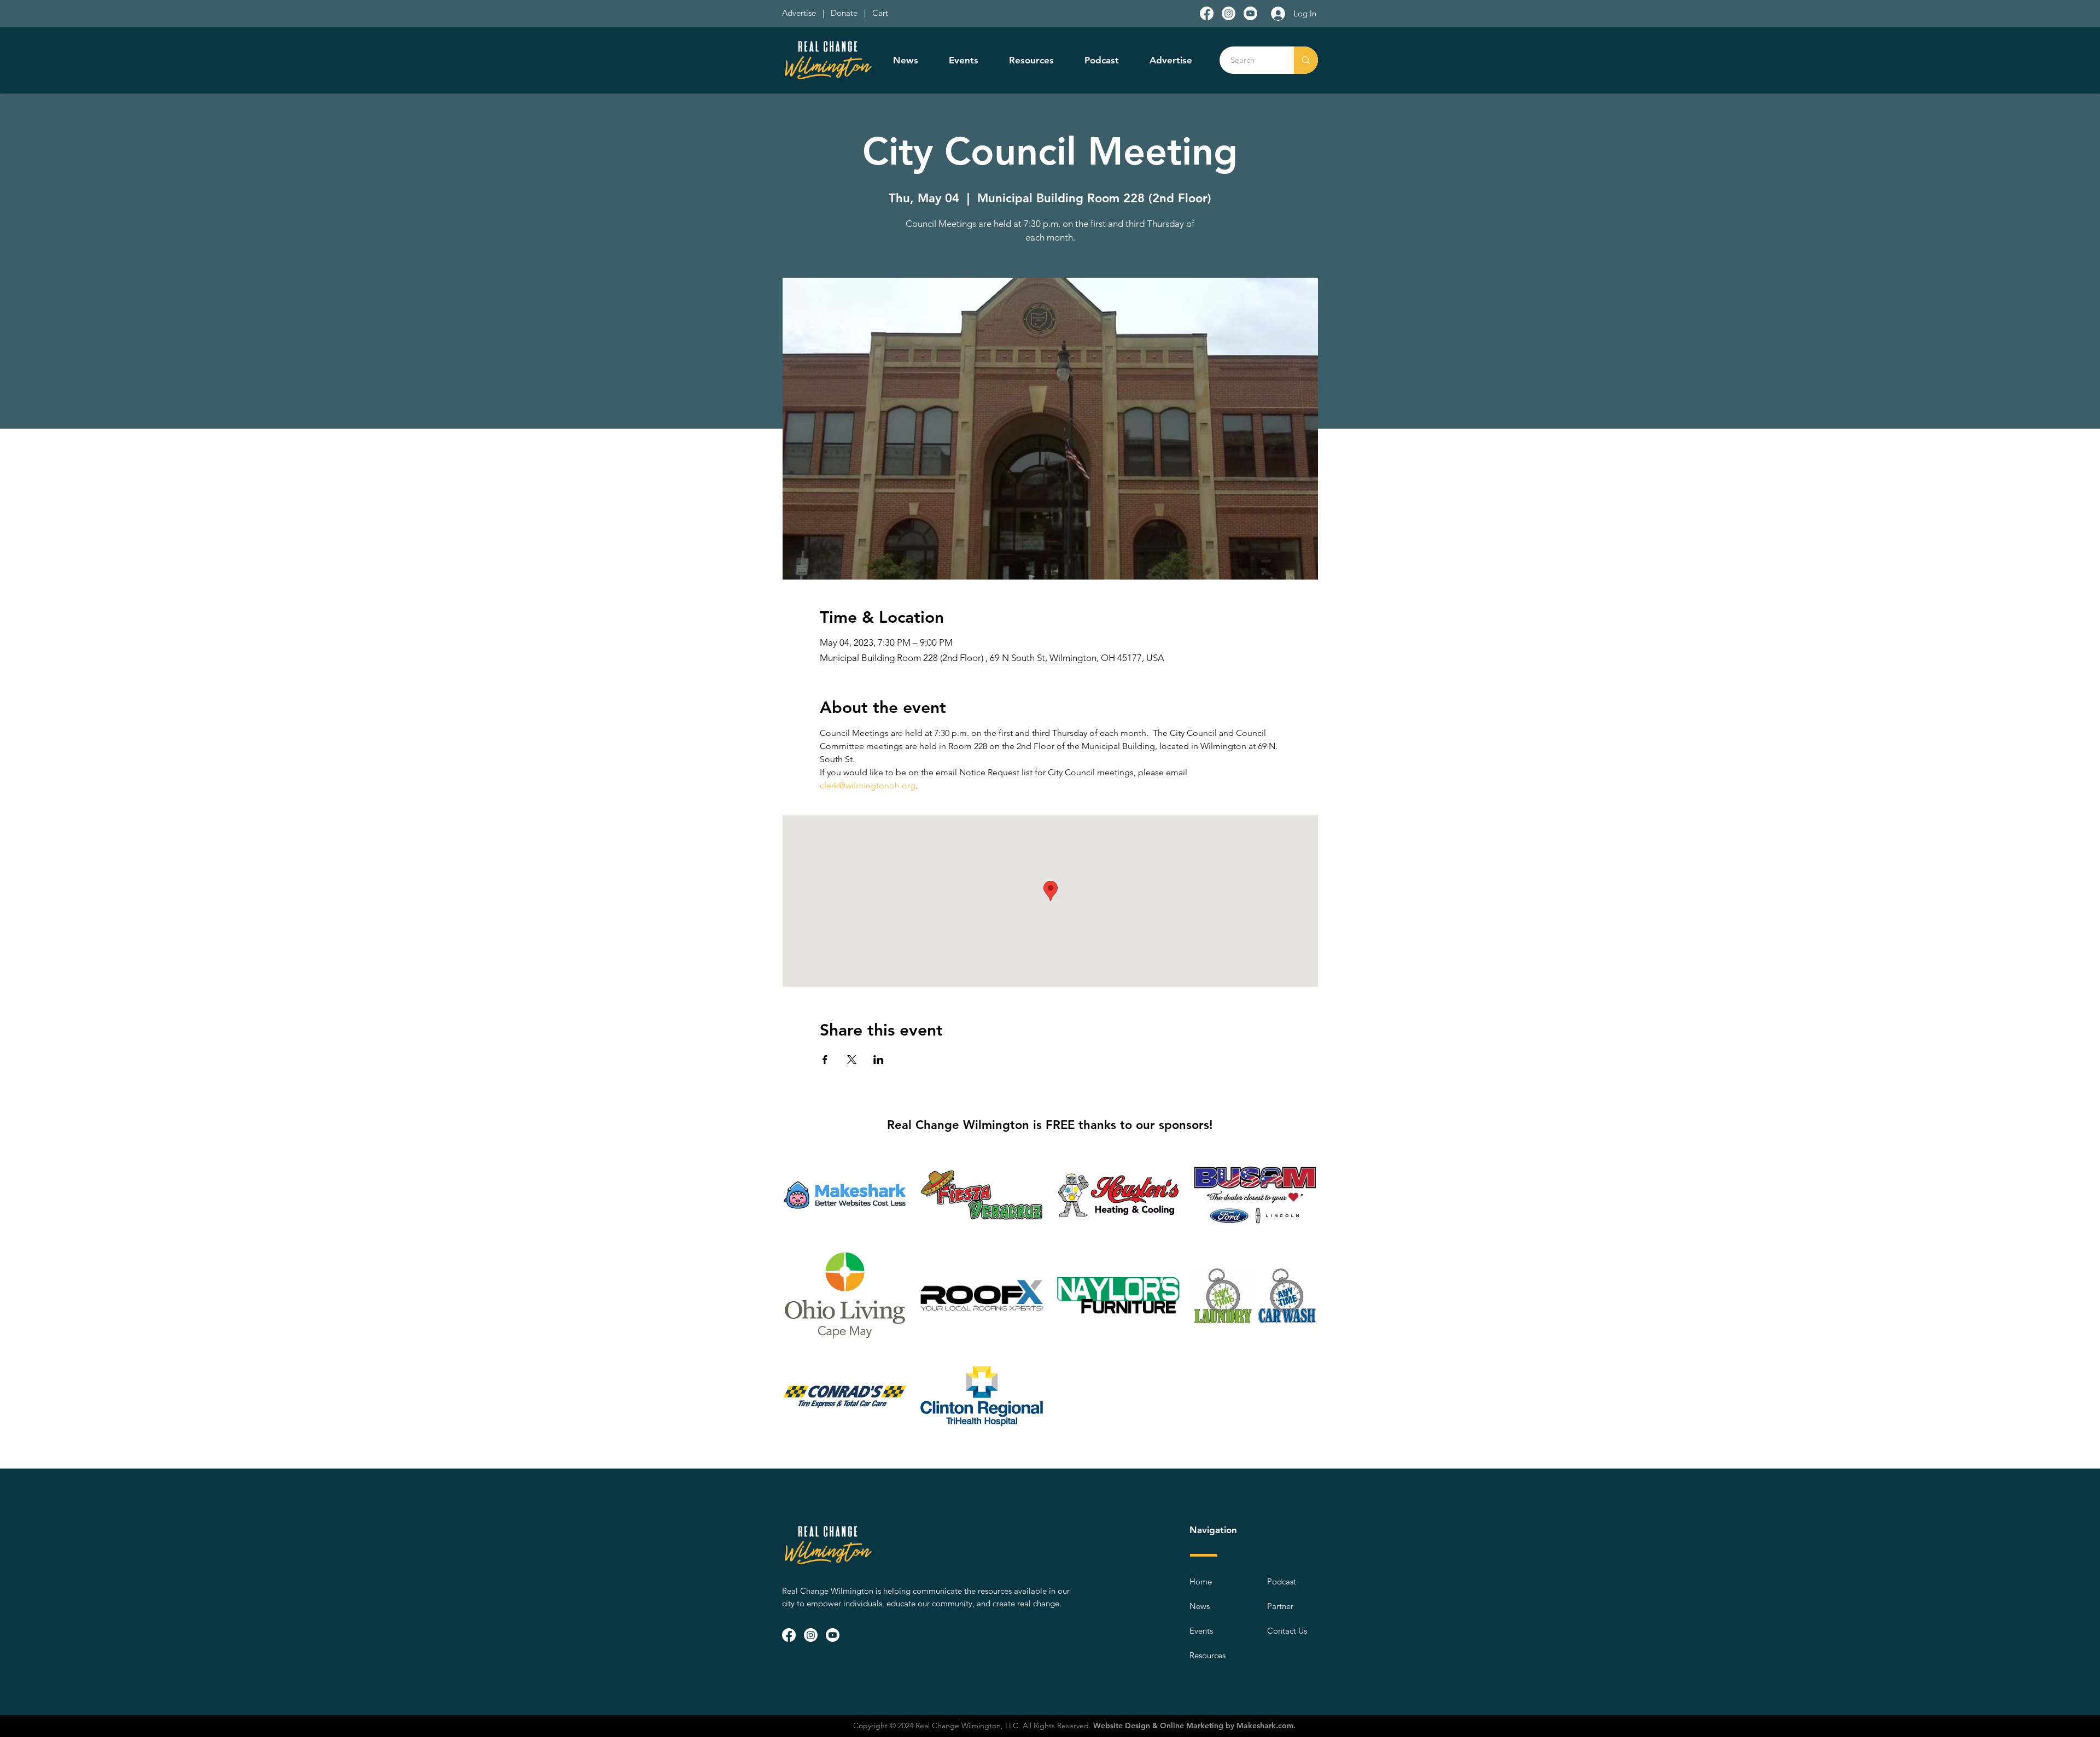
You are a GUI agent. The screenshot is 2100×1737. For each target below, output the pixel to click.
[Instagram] (1229, 13)
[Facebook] (1207, 13)
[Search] (1306, 60)
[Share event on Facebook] (825, 1060)
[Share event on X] (852, 1060)
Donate (846, 13)
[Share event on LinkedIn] (879, 1060)
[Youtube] (1250, 13)
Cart (880, 13)
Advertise (800, 13)
